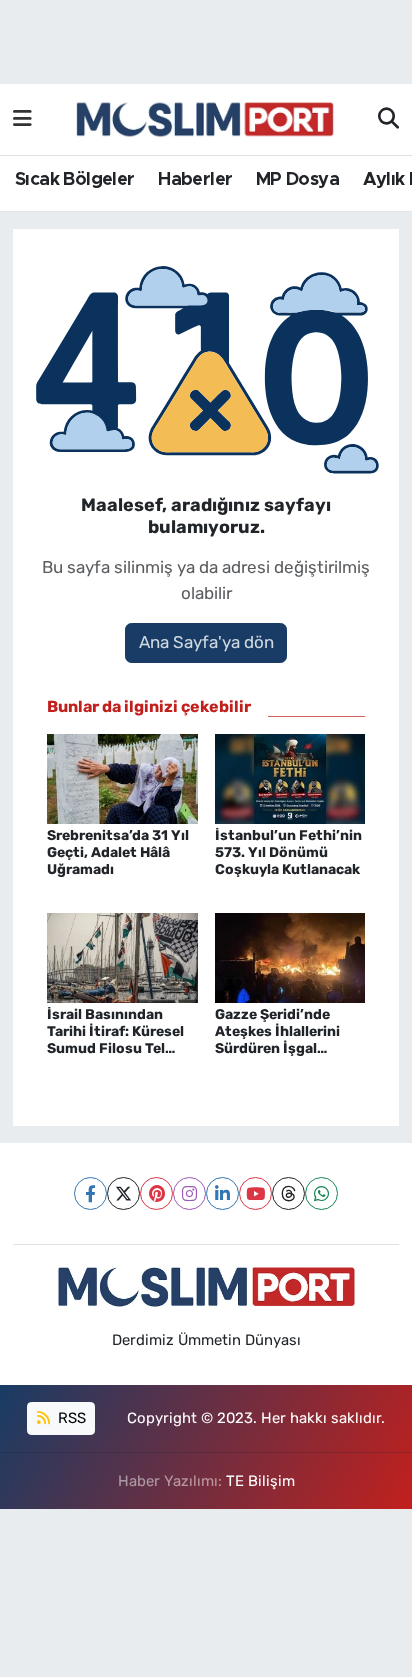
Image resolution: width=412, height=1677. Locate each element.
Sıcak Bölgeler (75, 180)
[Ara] (388, 120)
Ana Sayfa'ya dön (206, 642)
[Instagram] (189, 1193)
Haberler (195, 180)
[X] (123, 1193)
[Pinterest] (156, 1193)
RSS (70, 1418)
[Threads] (288, 1193)
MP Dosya (297, 180)
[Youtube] (255, 1193)
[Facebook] (90, 1193)
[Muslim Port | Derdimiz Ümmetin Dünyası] (205, 120)
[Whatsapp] (321, 1193)
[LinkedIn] (222, 1193)
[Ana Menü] (22, 119)
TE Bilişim (260, 1481)
